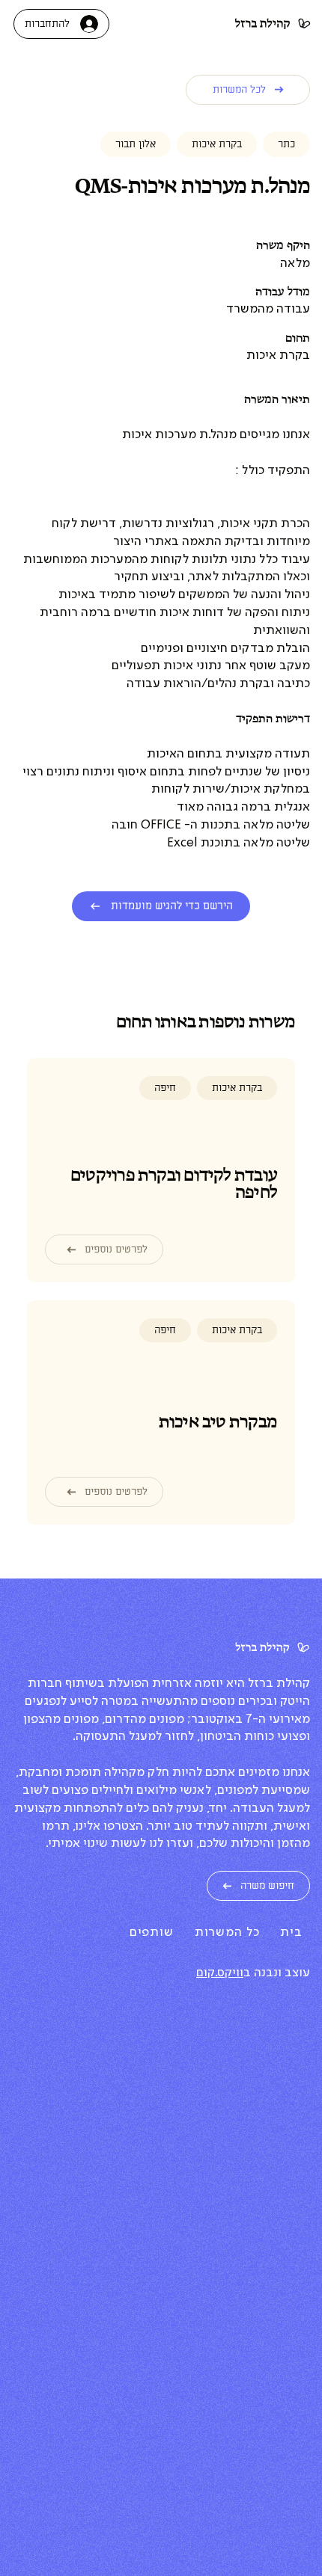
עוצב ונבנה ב (277, 1973)
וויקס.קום (220, 1973)
